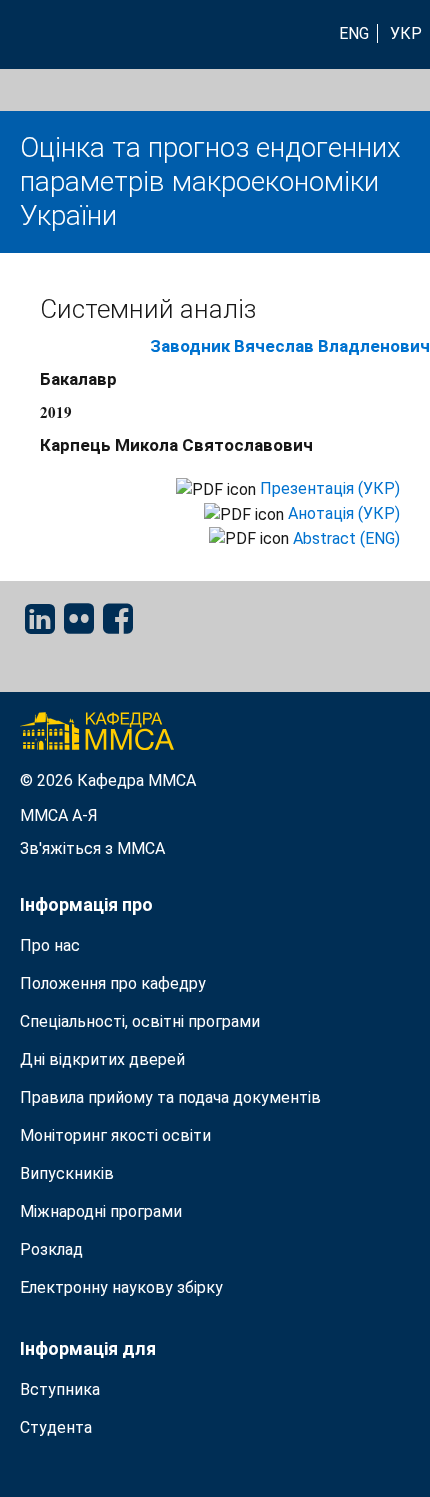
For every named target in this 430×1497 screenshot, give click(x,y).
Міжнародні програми (101, 1211)
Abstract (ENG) (346, 538)
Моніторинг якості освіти (115, 1135)
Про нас (50, 945)
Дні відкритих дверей (102, 1059)
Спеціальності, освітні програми (140, 1021)
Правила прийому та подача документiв (170, 1097)
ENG (354, 33)
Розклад (51, 1249)
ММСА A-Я (59, 815)
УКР (406, 33)
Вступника (60, 1389)
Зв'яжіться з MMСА (92, 848)
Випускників (67, 1173)
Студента (56, 1427)
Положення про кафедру (113, 983)
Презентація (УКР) (330, 488)
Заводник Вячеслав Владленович (290, 346)
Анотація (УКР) (344, 513)
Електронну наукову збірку (121, 1287)
